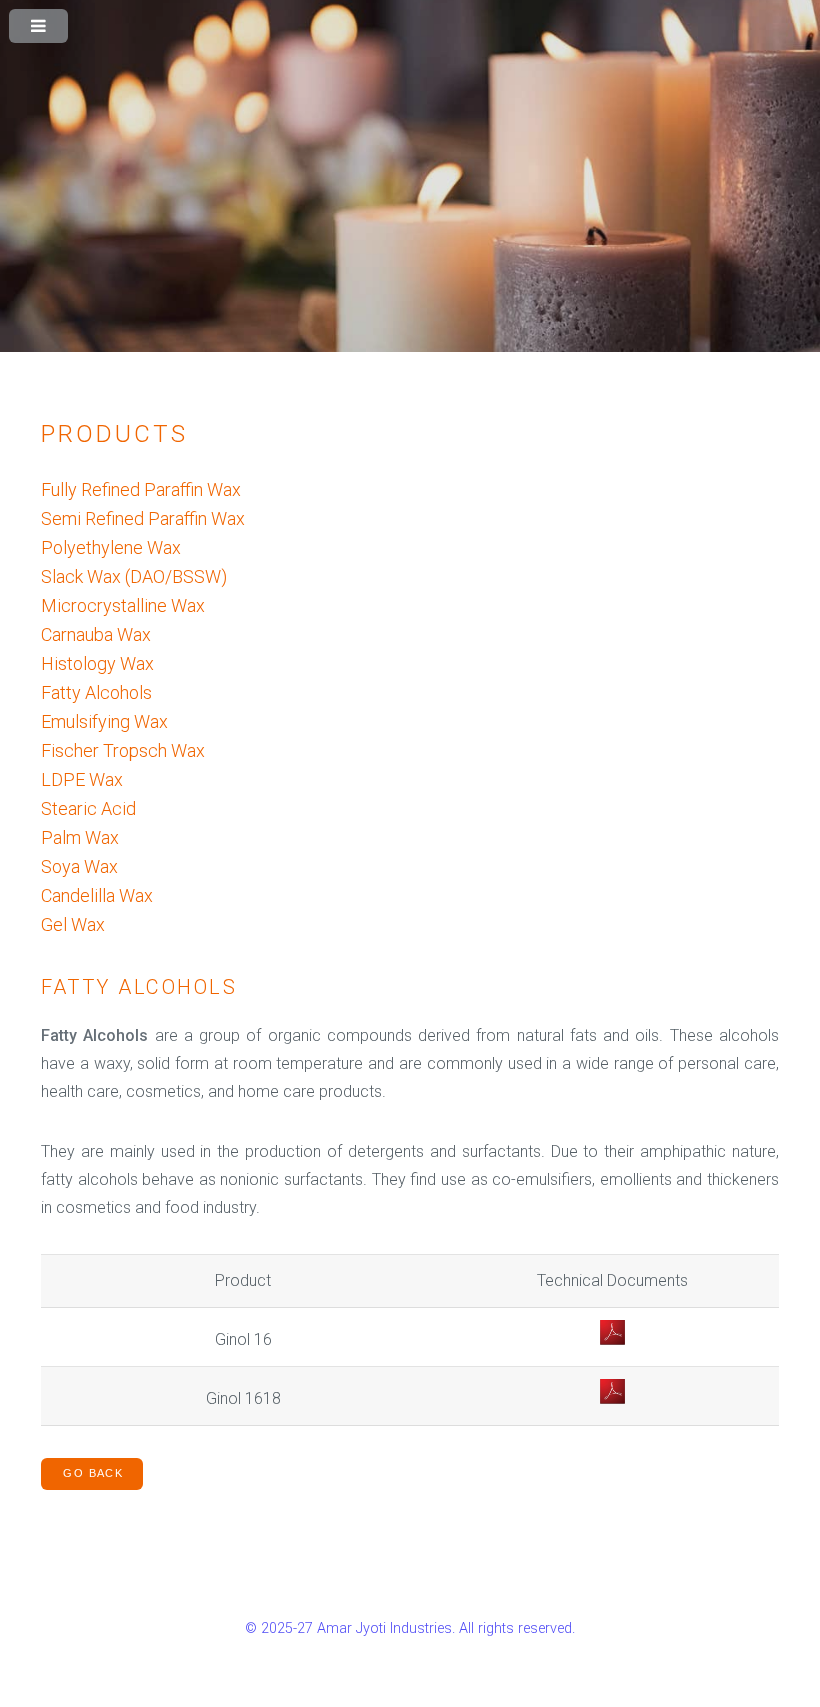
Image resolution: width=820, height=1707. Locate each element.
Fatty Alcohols (96, 692)
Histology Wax (97, 663)
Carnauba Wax (96, 634)
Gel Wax (73, 924)
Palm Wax (80, 837)
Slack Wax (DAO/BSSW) (134, 576)
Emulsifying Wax (104, 721)
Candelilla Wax (97, 895)
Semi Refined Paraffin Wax (143, 518)
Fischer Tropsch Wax (123, 750)
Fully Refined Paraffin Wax (141, 489)
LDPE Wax (82, 779)
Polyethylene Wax (111, 547)
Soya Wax (79, 866)
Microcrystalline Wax (123, 605)
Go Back (93, 1473)
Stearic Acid (88, 808)
